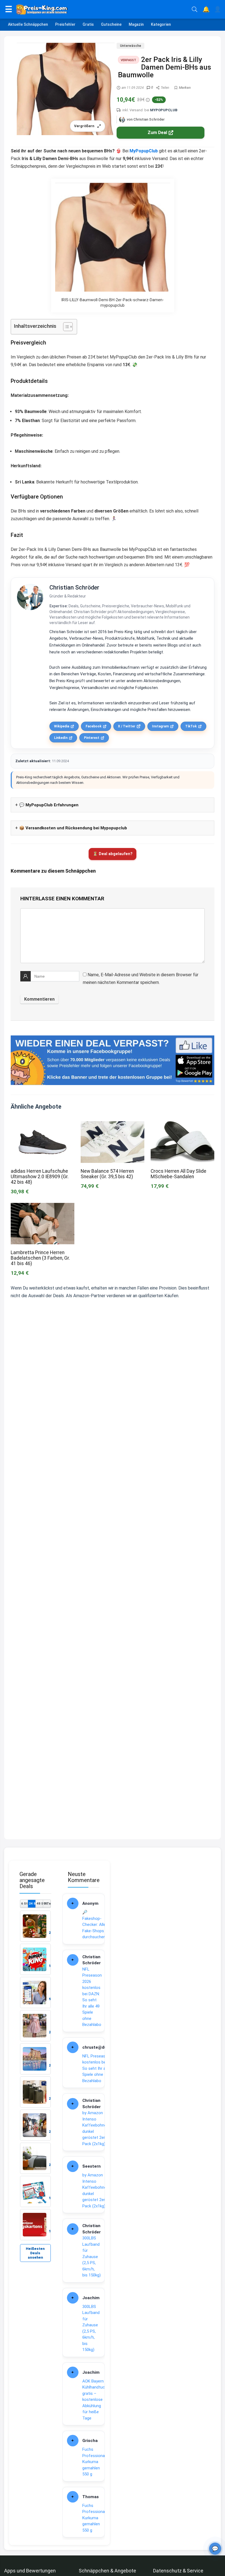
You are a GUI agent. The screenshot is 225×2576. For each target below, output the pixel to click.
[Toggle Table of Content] (65, 327)
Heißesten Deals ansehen (35, 2253)
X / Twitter (127, 726)
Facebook (94, 726)
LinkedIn (61, 738)
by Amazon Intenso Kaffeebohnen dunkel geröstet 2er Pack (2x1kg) (95, 2128)
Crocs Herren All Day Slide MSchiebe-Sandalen (178, 1174)
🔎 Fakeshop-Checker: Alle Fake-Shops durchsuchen (94, 1925)
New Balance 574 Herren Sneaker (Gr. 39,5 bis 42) (107, 1174)
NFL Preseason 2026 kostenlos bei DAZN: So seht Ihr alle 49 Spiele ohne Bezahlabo (92, 1997)
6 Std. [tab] (24, 1903)
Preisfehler (65, 24)
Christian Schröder (74, 587)
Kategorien (161, 24)
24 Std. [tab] (32, 1903)
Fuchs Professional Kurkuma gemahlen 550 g (94, 2462)
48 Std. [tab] (40, 1903)
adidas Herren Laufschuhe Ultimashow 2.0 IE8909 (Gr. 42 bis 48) (40, 1177)
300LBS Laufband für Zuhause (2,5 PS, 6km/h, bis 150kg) (92, 2257)
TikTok (191, 726)
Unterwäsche (130, 46)
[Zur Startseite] (102, 9)
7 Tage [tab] (47, 1903)
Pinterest (92, 738)
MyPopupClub (144, 151)
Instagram (160, 726)
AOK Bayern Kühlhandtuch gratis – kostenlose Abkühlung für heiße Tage (95, 2400)
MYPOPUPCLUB (164, 110)
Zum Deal (157, 133)
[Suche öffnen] (195, 9)
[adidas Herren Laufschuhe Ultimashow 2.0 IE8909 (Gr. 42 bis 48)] (43, 1125)
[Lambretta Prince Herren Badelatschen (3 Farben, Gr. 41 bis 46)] (43, 1207)
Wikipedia (62, 726)
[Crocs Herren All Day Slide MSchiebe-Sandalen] (182, 1125)
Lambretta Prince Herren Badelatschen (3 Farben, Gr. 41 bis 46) (40, 1258)
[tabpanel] (35, 2075)
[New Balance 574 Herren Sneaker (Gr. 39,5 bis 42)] (113, 1125)
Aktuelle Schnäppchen (28, 24)
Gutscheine (111, 24)
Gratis (88, 24)
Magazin (136, 24)
